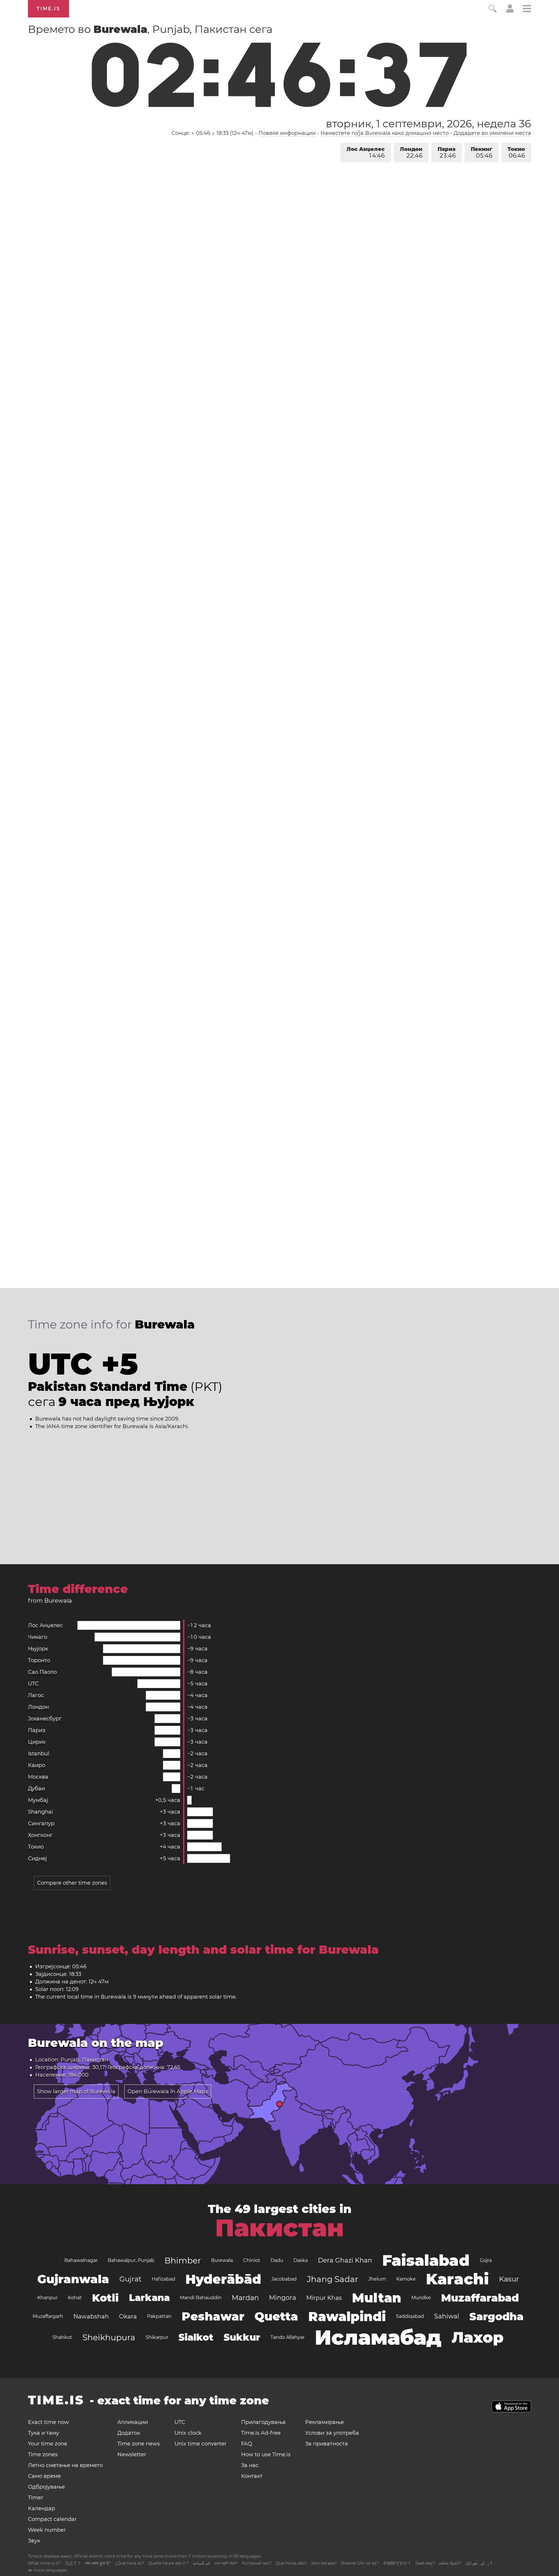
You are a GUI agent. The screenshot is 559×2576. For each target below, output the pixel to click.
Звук (34, 2541)
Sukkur (242, 2337)
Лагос (36, 1695)
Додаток (129, 2433)
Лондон (411, 153)
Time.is (48, 9)
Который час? (257, 2563)
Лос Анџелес (366, 153)
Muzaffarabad (480, 2298)
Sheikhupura (109, 2337)
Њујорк (38, 1649)
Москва (38, 1777)
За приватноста (327, 2444)
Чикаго (38, 1637)
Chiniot (252, 2260)
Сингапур (41, 1823)
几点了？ (73, 2563)
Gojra (486, 2260)
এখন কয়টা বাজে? (226, 2563)
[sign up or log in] (510, 11)
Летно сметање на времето (65, 2465)
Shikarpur (157, 2337)
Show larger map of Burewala (76, 2092)
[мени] (527, 9)
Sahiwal (447, 2316)
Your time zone (48, 2444)
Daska (301, 2260)
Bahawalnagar (81, 2260)
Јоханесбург (45, 1719)
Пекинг (482, 153)
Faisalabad (426, 2260)
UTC (33, 1684)
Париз (447, 153)
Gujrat (130, 2279)
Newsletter (132, 2455)
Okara (128, 2316)
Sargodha (496, 2316)
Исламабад (378, 2337)
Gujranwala (73, 2279)
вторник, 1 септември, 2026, (428, 124)
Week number (47, 2530)
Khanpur (47, 2298)
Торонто (39, 1660)
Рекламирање (324, 2422)
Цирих (37, 1742)
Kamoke (406, 2279)
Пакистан (279, 2228)
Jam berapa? (324, 2563)
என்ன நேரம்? (450, 2563)
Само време (44, 2476)
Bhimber (183, 2260)
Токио (516, 153)
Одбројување (46, 2487)
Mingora (283, 2298)
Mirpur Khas (324, 2298)
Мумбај (38, 1800)
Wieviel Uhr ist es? (360, 2563)
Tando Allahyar (288, 2337)
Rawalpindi (347, 2316)
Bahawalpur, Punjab (131, 2260)
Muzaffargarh (48, 2316)
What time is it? (44, 2563)
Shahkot (62, 2337)
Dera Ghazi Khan (345, 2260)
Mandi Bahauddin (201, 2298)
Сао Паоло (42, 1672)
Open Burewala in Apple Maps (168, 2092)
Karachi (457, 2279)
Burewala (222, 2260)
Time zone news (139, 2444)
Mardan (245, 2298)
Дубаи (36, 1789)
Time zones (43, 2455)
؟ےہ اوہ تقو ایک (479, 2563)
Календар (41, 2508)
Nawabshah (91, 2316)
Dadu (277, 2260)
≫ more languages (47, 2570)
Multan (377, 2298)
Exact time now (48, 2422)
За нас (250, 2465)
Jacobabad (284, 2279)
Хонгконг (40, 1835)
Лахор (478, 2337)
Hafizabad (163, 2279)
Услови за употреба (332, 2433)
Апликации (133, 2422)
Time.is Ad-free (261, 2433)
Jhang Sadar (332, 2279)
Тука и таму (44, 2433)
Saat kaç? (425, 2563)
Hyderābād (223, 2279)
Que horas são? (291, 2563)
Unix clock (188, 2433)
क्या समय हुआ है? (98, 2563)
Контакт (252, 2476)
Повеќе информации (287, 133)
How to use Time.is (266, 2455)
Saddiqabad (410, 2316)
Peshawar (213, 2316)
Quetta (276, 2316)
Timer (36, 2498)
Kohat (75, 2298)
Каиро (37, 1765)
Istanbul (39, 1754)
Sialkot (196, 2337)
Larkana (149, 2298)
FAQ (247, 2444)
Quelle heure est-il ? (168, 2563)
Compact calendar (52, 2519)
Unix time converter (200, 2444)
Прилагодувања (263, 2422)
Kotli (105, 2298)
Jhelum (377, 2279)
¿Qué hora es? (130, 2563)
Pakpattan (159, 2316)
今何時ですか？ (397, 2563)
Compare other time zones (72, 1883)
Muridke (421, 2298)
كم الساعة (201, 2563)
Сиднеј (37, 1858)
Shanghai (40, 1812)
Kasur (509, 2279)
